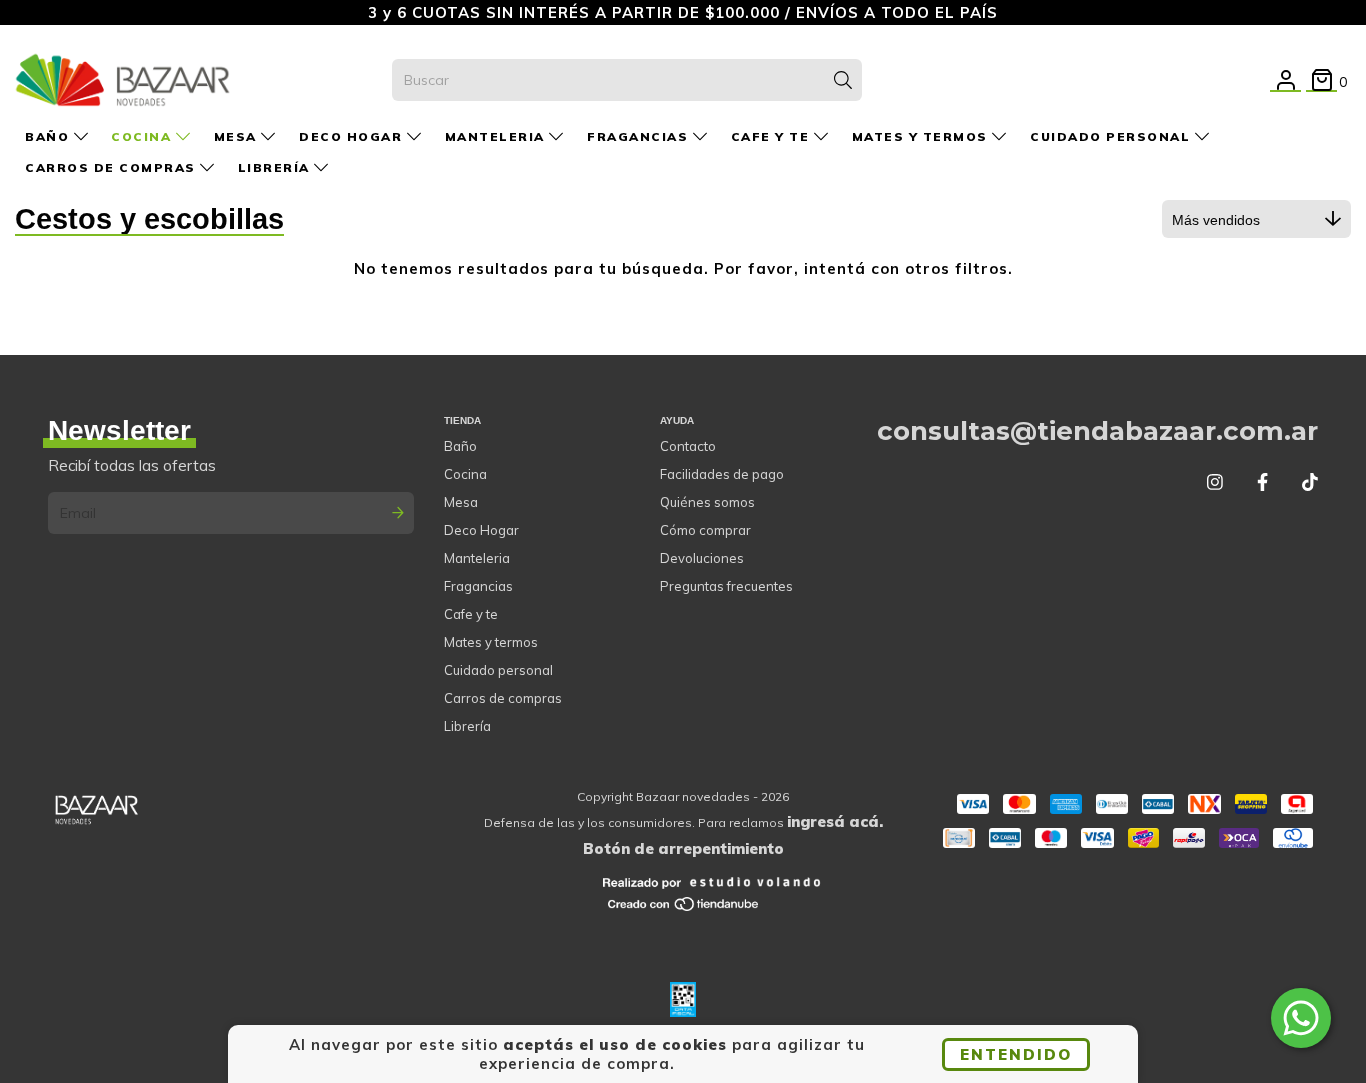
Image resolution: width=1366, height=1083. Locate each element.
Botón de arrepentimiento (683, 848)
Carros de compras (112, 167)
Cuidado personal (1112, 136)
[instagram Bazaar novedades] (1215, 482)
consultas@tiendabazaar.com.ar (1097, 431)
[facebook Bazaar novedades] (1262, 482)
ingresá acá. (835, 821)
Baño (49, 136)
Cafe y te (772, 136)
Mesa (238, 136)
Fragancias (640, 136)
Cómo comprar (705, 530)
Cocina (143, 136)
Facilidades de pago (722, 474)
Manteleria (497, 136)
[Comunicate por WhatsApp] (1301, 1018)
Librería (276, 167)
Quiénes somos (707, 502)
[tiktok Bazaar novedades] (1310, 482)
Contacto (688, 446)
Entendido (1016, 1054)
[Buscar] (843, 80)
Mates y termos (922, 136)
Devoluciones (702, 558)
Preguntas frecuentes (726, 586)
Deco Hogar (353, 136)
